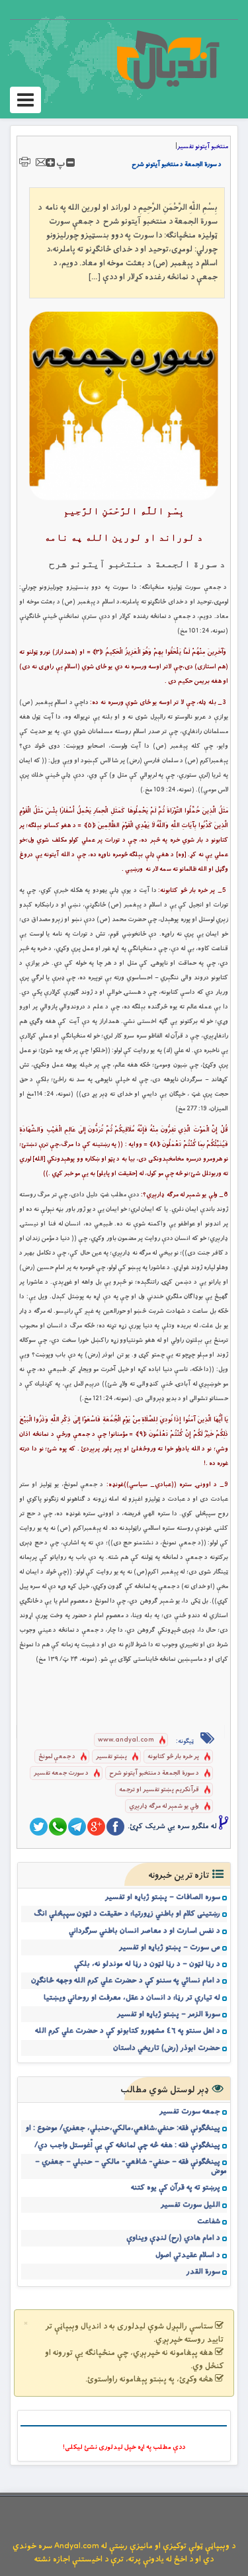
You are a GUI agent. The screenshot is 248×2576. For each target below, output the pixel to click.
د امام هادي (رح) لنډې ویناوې (173, 2238)
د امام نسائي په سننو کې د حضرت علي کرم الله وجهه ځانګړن (126, 1980)
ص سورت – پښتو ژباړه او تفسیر (170, 1947)
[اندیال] (168, 60)
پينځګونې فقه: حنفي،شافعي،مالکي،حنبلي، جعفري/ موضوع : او (123, 2128)
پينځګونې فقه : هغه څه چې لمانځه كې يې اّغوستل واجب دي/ (127, 2145)
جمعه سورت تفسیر (190, 2111)
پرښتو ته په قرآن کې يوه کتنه (176, 2188)
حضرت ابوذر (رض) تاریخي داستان (167, 2048)
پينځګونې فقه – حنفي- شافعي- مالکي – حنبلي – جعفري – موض (131, 2166)
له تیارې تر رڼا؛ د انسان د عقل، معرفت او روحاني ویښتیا (132, 1998)
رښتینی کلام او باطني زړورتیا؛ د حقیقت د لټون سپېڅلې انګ (127, 1914)
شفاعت (209, 2221)
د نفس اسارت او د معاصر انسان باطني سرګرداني (145, 1931)
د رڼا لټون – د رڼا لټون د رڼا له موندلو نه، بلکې (147, 1964)
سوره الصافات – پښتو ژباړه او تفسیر (163, 1897)
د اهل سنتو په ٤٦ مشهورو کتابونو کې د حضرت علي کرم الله (128, 2031)
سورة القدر (203, 2272)
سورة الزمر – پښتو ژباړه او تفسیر (169, 2014)
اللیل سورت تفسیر (190, 2205)
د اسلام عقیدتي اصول (188, 2255)
